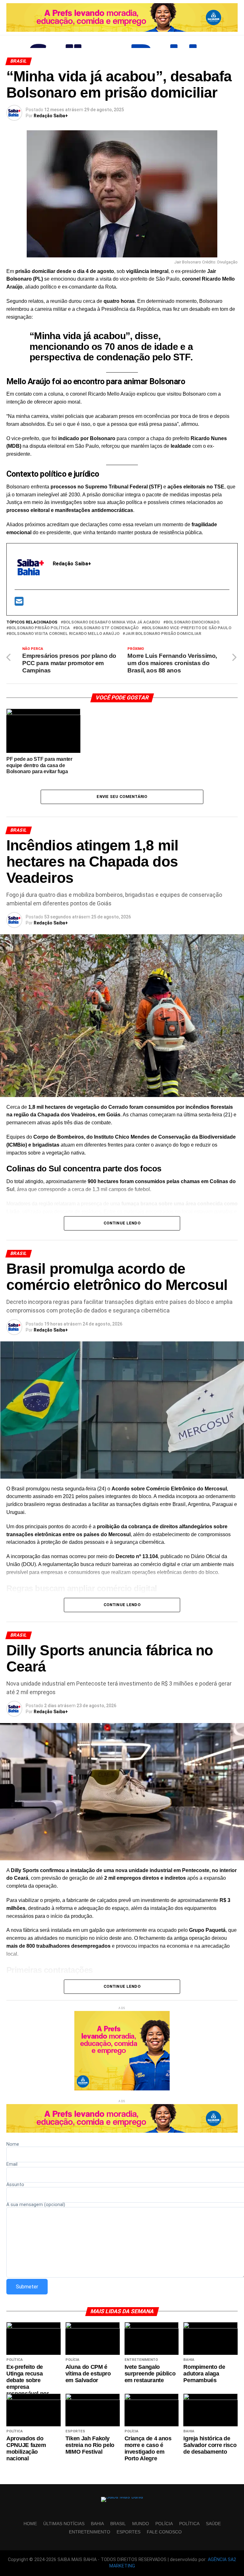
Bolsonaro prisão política (39, 628)
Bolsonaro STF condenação (107, 628)
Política (189, 2524)
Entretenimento (90, 2532)
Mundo (141, 2524)
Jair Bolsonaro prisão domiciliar (163, 634)
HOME (30, 2524)
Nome (13, 2145)
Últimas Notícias (64, 2524)
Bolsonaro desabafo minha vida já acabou (112, 622)
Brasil (118, 2524)
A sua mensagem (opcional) (36, 2205)
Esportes (129, 2532)
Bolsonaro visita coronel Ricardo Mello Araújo (64, 634)
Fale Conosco (164, 2532)
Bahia (97, 2524)
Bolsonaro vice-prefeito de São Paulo (188, 628)
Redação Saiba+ (51, 116)
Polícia (164, 2524)
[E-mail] (19, 603)
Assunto (15, 2185)
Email (12, 2165)
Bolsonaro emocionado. (193, 622)
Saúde (213, 2524)
